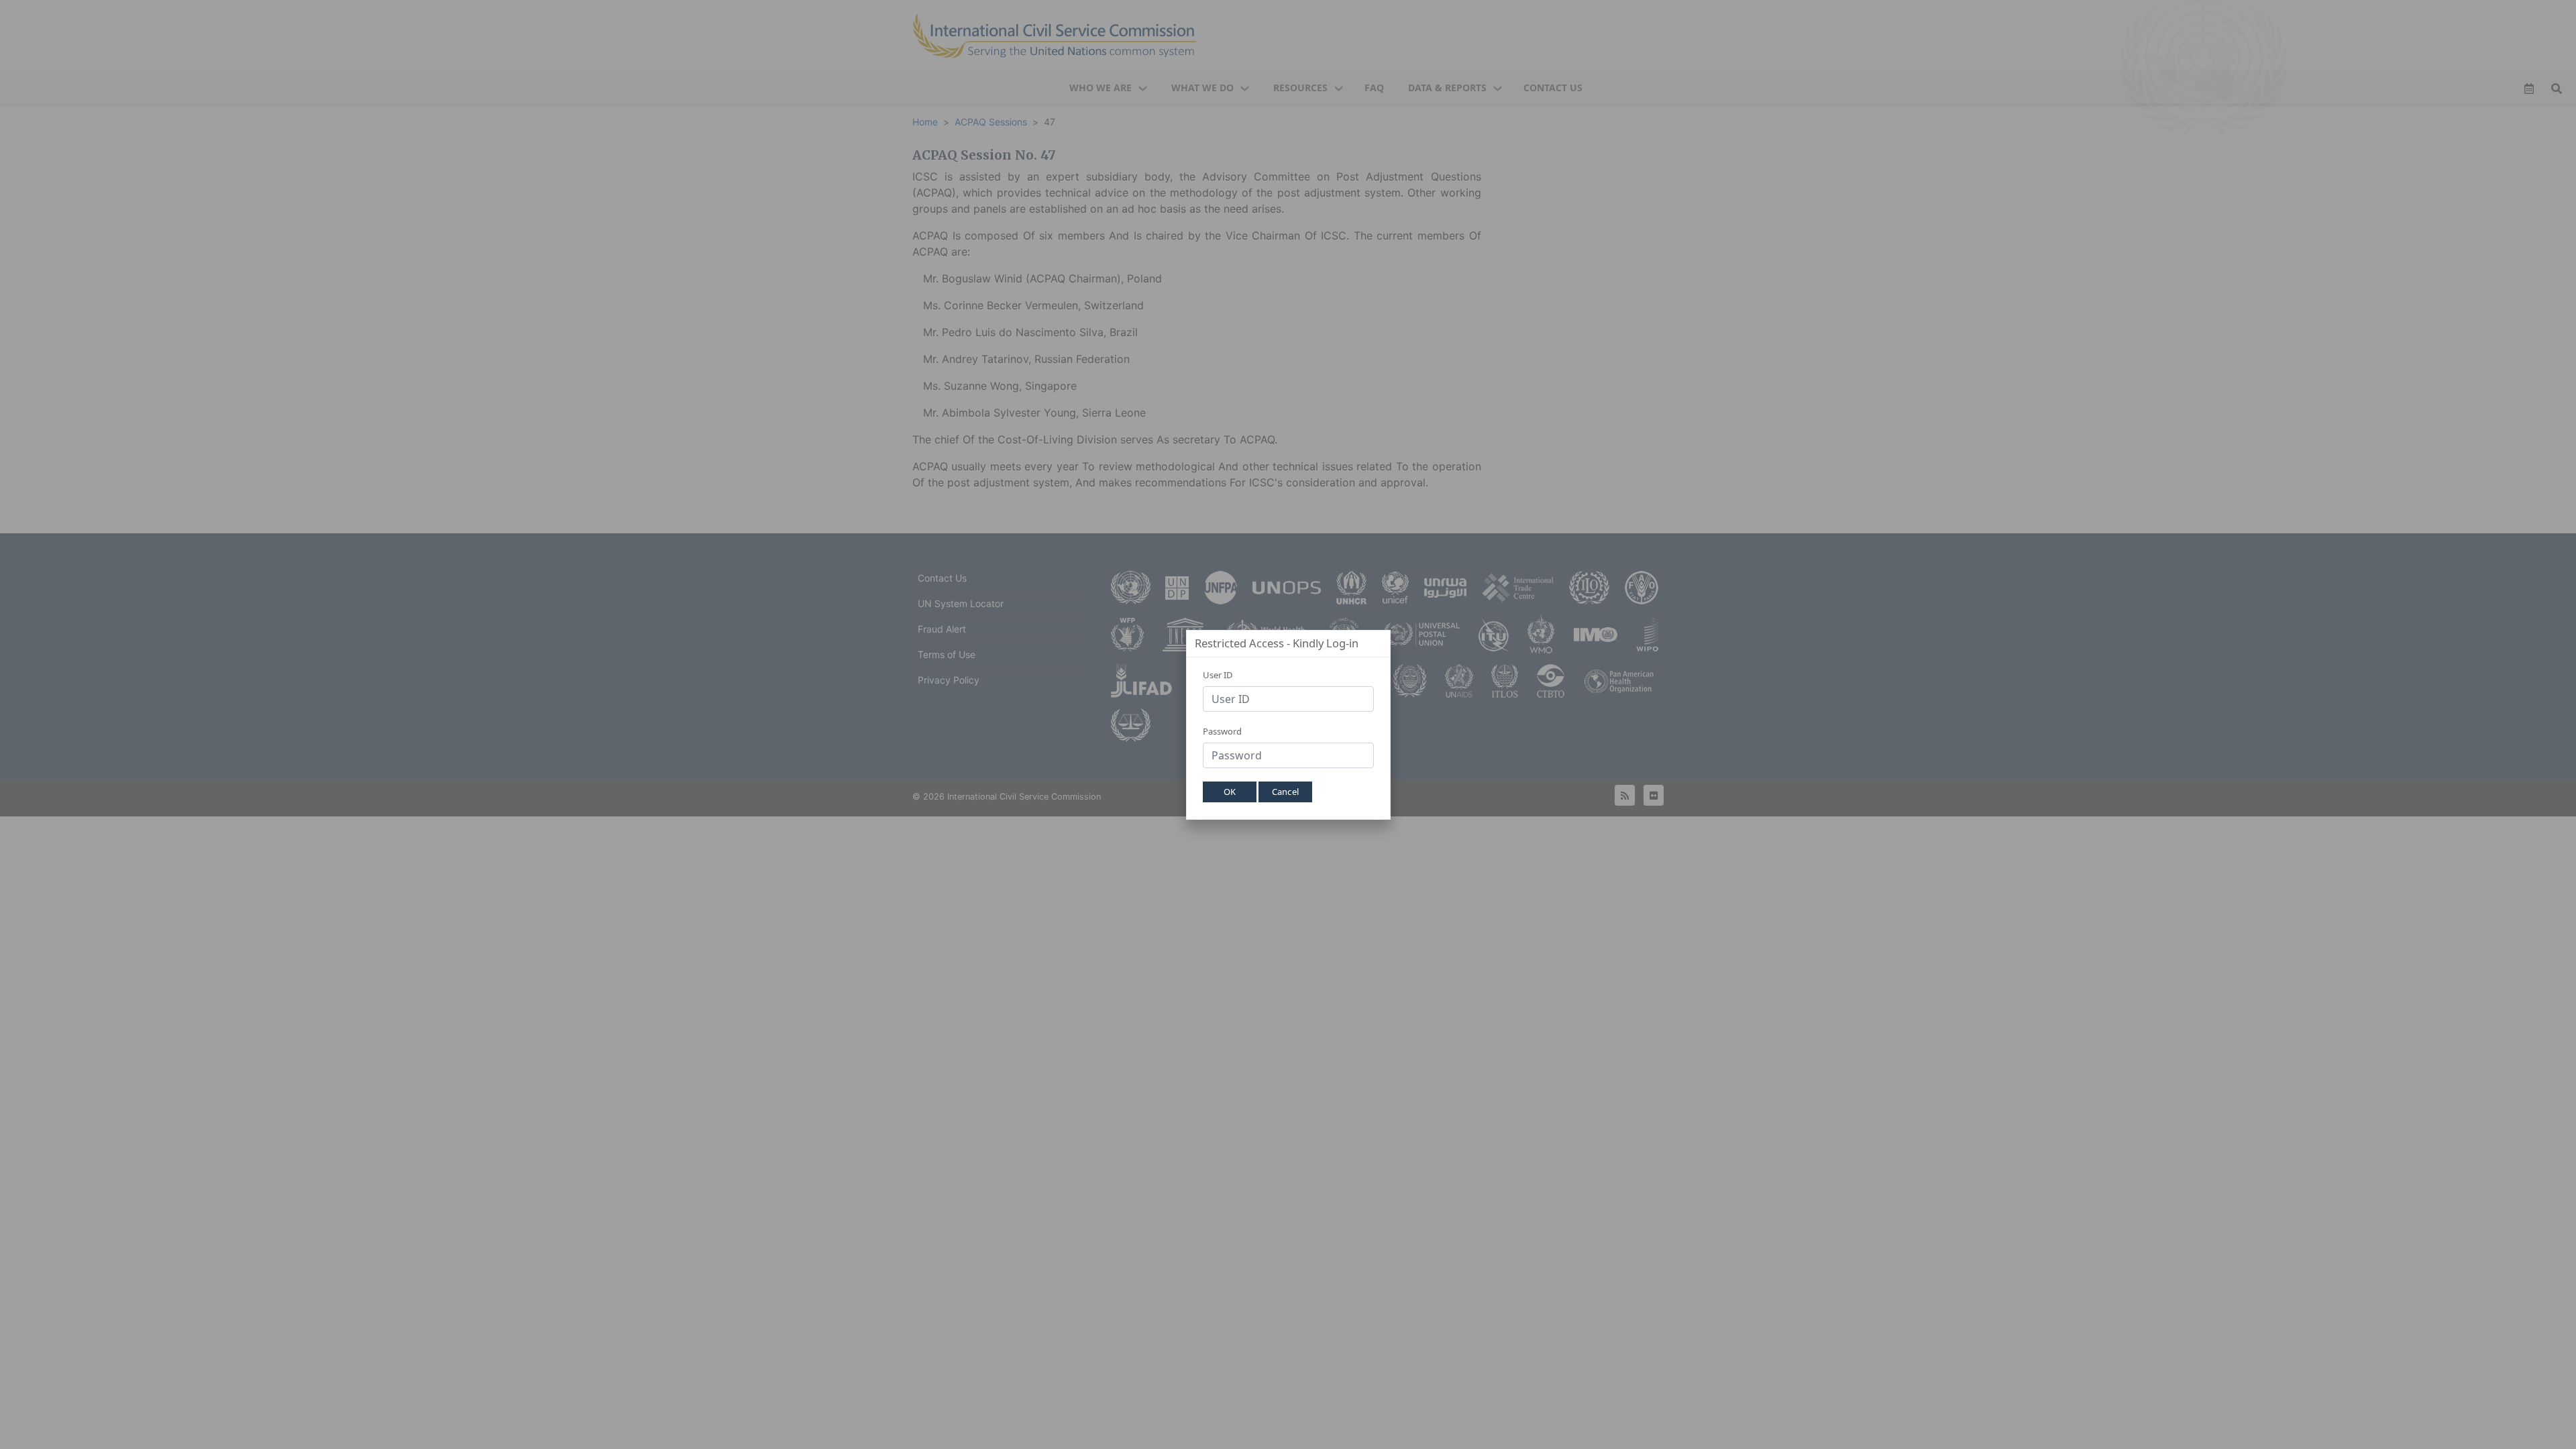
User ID (1218, 675)
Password (1222, 731)
